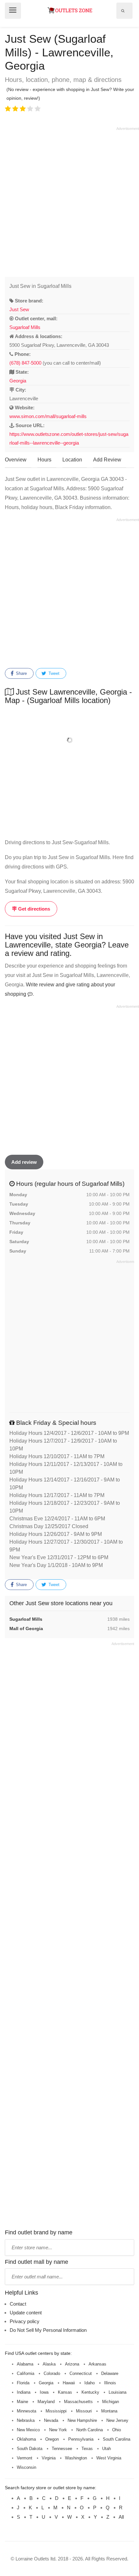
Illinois (110, 2383)
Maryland (46, 2402)
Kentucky (90, 2392)
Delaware (110, 2373)
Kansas (65, 2392)
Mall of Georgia (26, 1628)
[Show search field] (123, 11)
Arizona (72, 2364)
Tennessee (62, 2449)
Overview (16, 460)
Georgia (18, 381)
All (121, 2517)
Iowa (44, 2392)
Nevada (51, 2420)
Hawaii (69, 2383)
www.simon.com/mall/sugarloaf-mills (48, 416)
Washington (76, 2458)
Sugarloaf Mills (25, 327)
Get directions (33, 909)
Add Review (107, 460)
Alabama (25, 2364)
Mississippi (56, 2411)
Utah (107, 2449)
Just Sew (19, 309)
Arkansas (97, 2364)
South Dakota (30, 2449)
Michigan (111, 2402)
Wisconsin (27, 2467)
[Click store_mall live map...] (69, 740)
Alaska (49, 2364)
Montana (109, 2411)
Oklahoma (26, 2439)
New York (58, 2430)
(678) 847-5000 (25, 363)
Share (21, 673)
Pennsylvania (81, 2439)
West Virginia (109, 2458)
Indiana (24, 2392)
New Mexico (28, 2430)
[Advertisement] (69, 201)
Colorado (52, 2373)
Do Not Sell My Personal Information (48, 2330)
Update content (26, 2313)
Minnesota (27, 2411)
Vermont (25, 2458)
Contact (18, 2304)
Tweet (53, 673)
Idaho (90, 2383)
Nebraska (26, 2420)
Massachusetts (78, 2402)
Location (72, 460)
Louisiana (118, 2392)
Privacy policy (25, 2321)
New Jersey (117, 2420)
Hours (44, 460)
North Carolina (90, 2430)
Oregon (52, 2439)
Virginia (49, 2458)
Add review (24, 1162)
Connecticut (81, 2373)
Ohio (117, 2430)
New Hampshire (82, 2420)
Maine (22, 2402)
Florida (23, 2383)
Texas (87, 2449)
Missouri (84, 2411)
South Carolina (117, 2439)
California (26, 2373)
